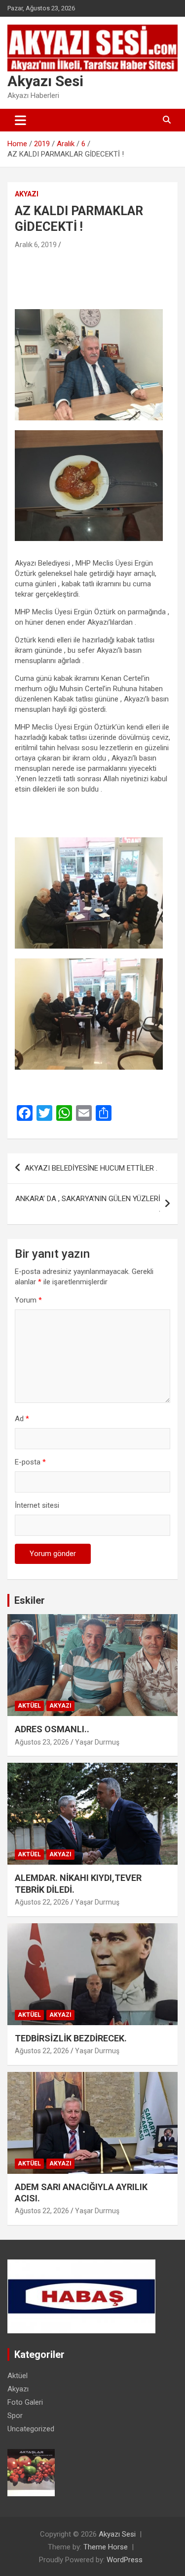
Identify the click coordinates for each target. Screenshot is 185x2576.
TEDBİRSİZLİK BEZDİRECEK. (71, 2038)
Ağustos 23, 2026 (42, 1742)
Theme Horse (106, 2547)
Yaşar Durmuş (97, 1742)
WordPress (125, 2560)
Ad (22, 1419)
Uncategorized (31, 2429)
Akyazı (27, 194)
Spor (15, 2416)
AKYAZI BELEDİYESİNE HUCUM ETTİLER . (91, 1168)
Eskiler (30, 1600)
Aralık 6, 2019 (36, 245)
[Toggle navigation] (20, 120)
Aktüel (29, 1706)
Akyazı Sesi (45, 81)
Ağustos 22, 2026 (42, 1902)
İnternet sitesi (37, 1505)
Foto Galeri (25, 2402)
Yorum (28, 1300)
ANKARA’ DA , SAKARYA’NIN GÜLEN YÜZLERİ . (88, 1204)
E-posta (30, 1462)
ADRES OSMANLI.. (52, 1729)
